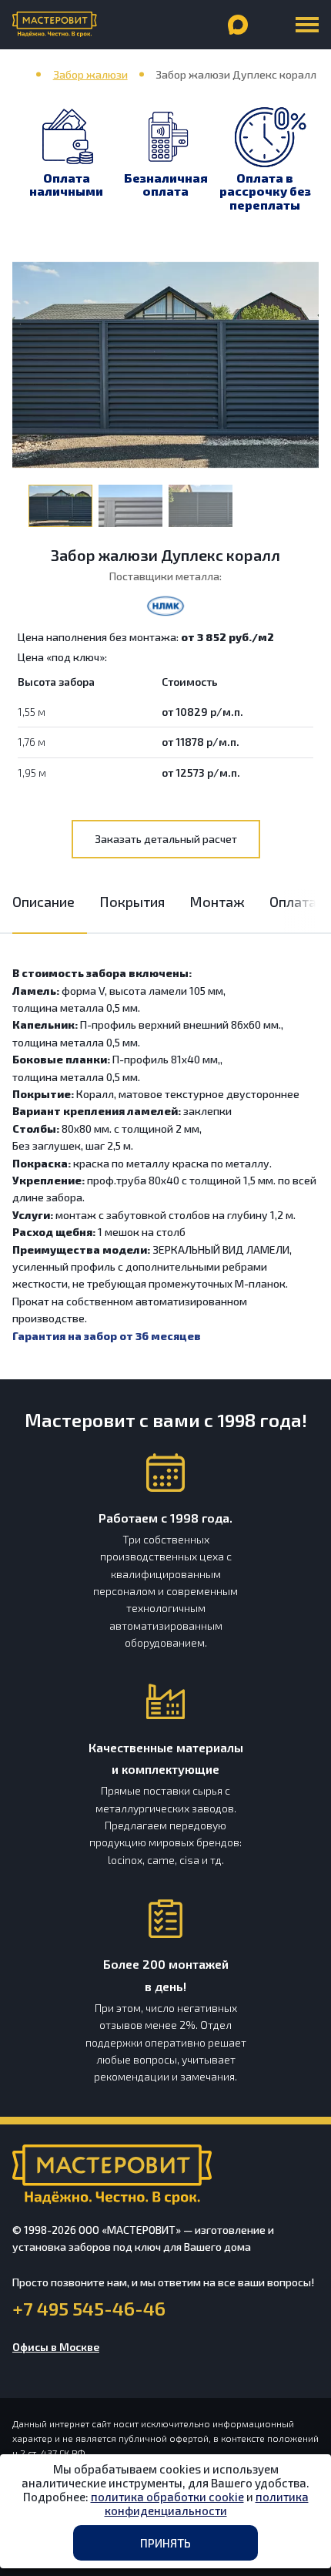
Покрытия (132, 902)
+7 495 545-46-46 (89, 2309)
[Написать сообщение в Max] (238, 25)
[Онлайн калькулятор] (173, 25)
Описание (43, 902)
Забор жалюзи (90, 74)
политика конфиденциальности (207, 2504)
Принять (165, 2543)
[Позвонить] (206, 25)
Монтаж (217, 902)
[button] (305, 911)
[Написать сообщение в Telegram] (270, 25)
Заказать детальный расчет (166, 839)
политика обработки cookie (167, 2497)
